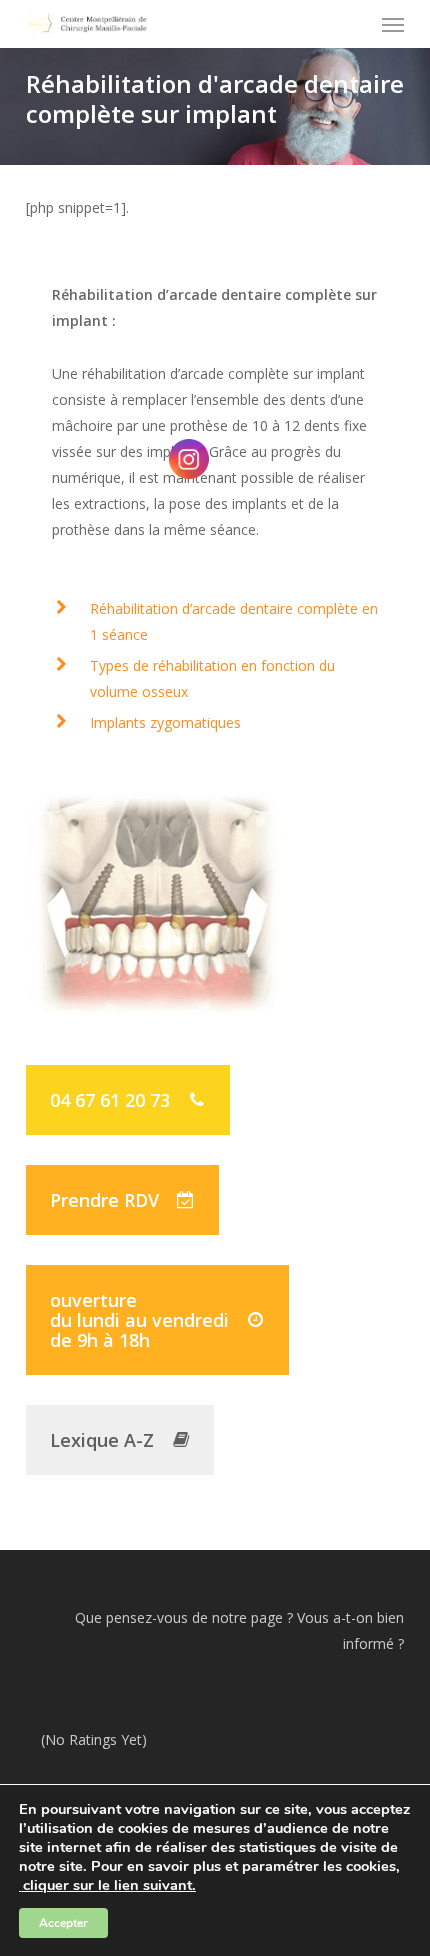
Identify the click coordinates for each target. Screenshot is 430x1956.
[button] (393, 24)
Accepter (63, 1923)
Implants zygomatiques (165, 722)
